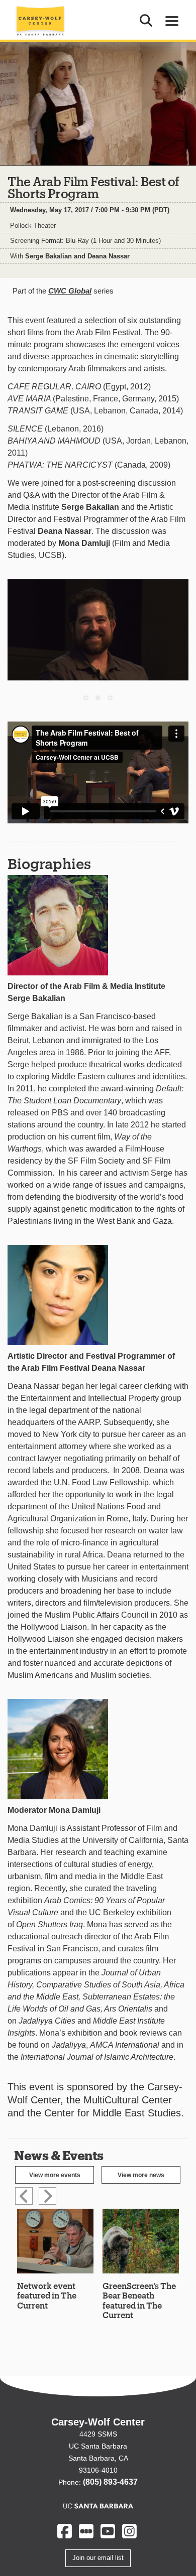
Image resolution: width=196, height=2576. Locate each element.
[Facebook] (65, 2531)
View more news (141, 2175)
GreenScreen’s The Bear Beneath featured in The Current (139, 2300)
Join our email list (98, 2558)
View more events (55, 2175)
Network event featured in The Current (47, 2295)
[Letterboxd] (86, 2531)
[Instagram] (129, 2531)
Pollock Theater (33, 226)
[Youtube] (108, 2531)
